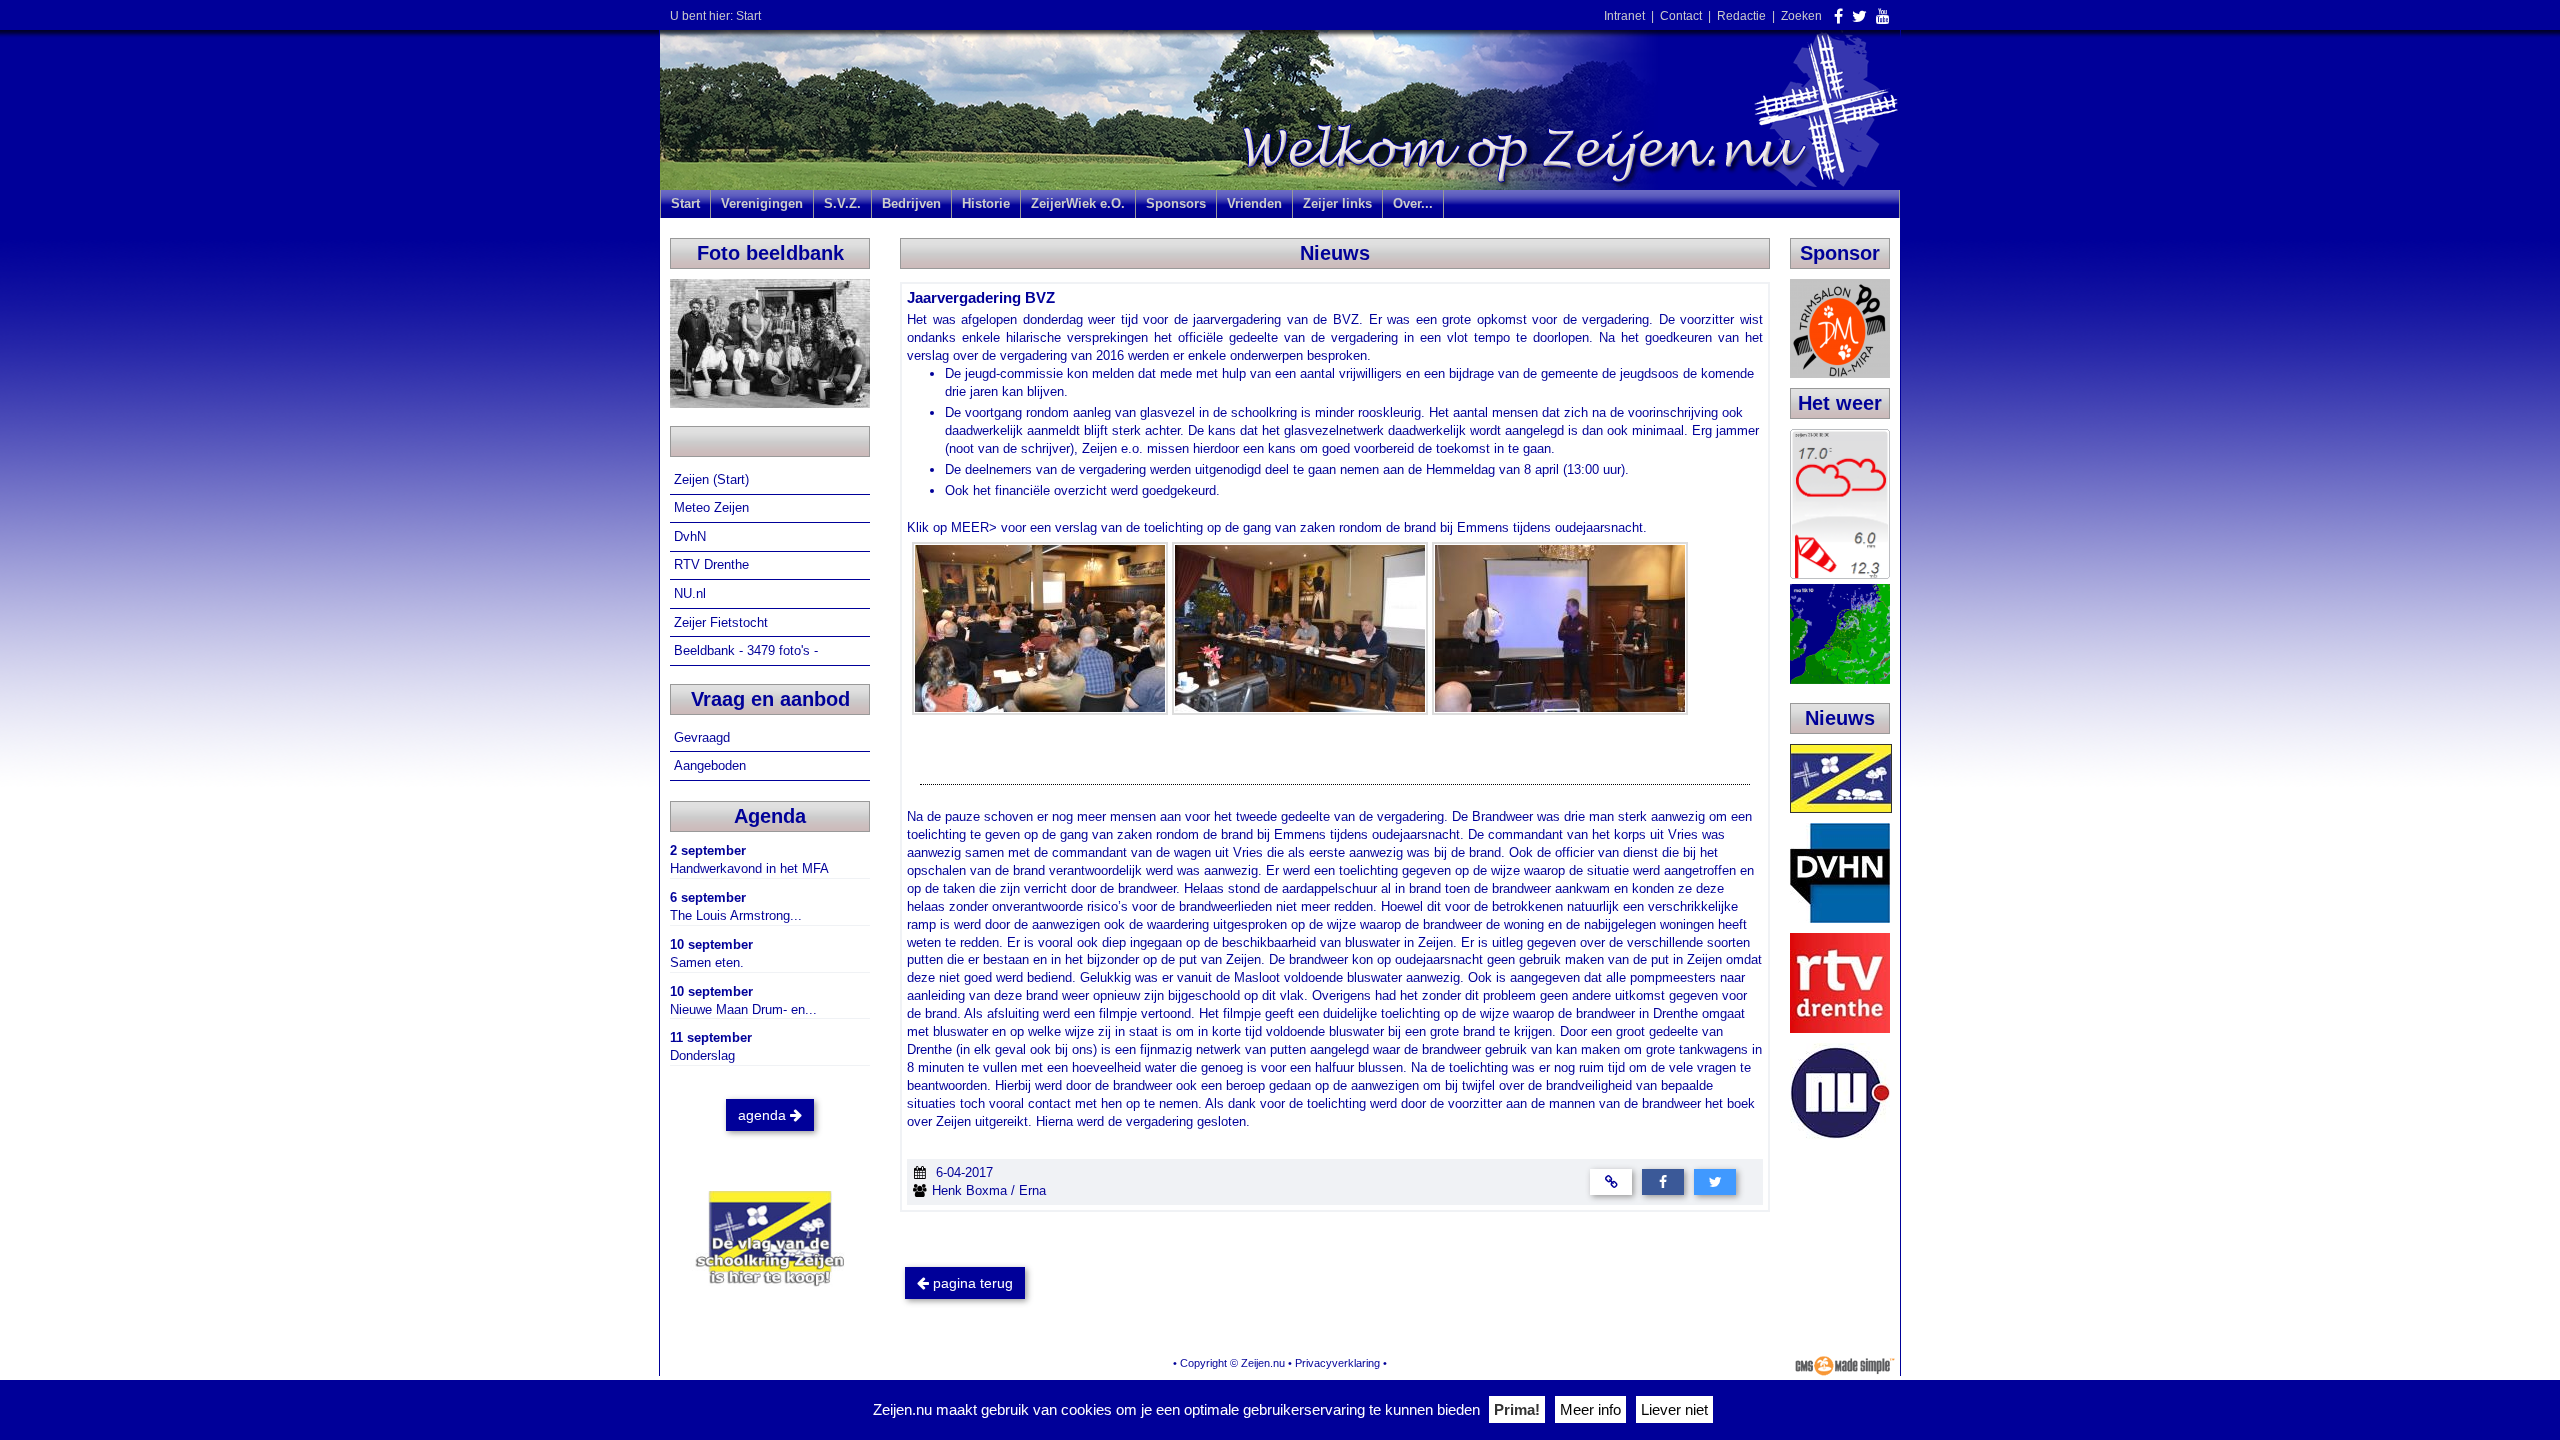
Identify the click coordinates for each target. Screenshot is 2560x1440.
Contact (1681, 16)
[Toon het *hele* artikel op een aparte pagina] (1611, 1180)
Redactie (1741, 16)
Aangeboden (712, 765)
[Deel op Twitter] (1715, 1180)
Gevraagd (704, 737)
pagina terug (971, 1283)
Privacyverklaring (1337, 1363)
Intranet (1624, 16)
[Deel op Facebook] (1663, 1180)
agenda (764, 1115)
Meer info (1590, 1409)
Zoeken (1801, 16)
